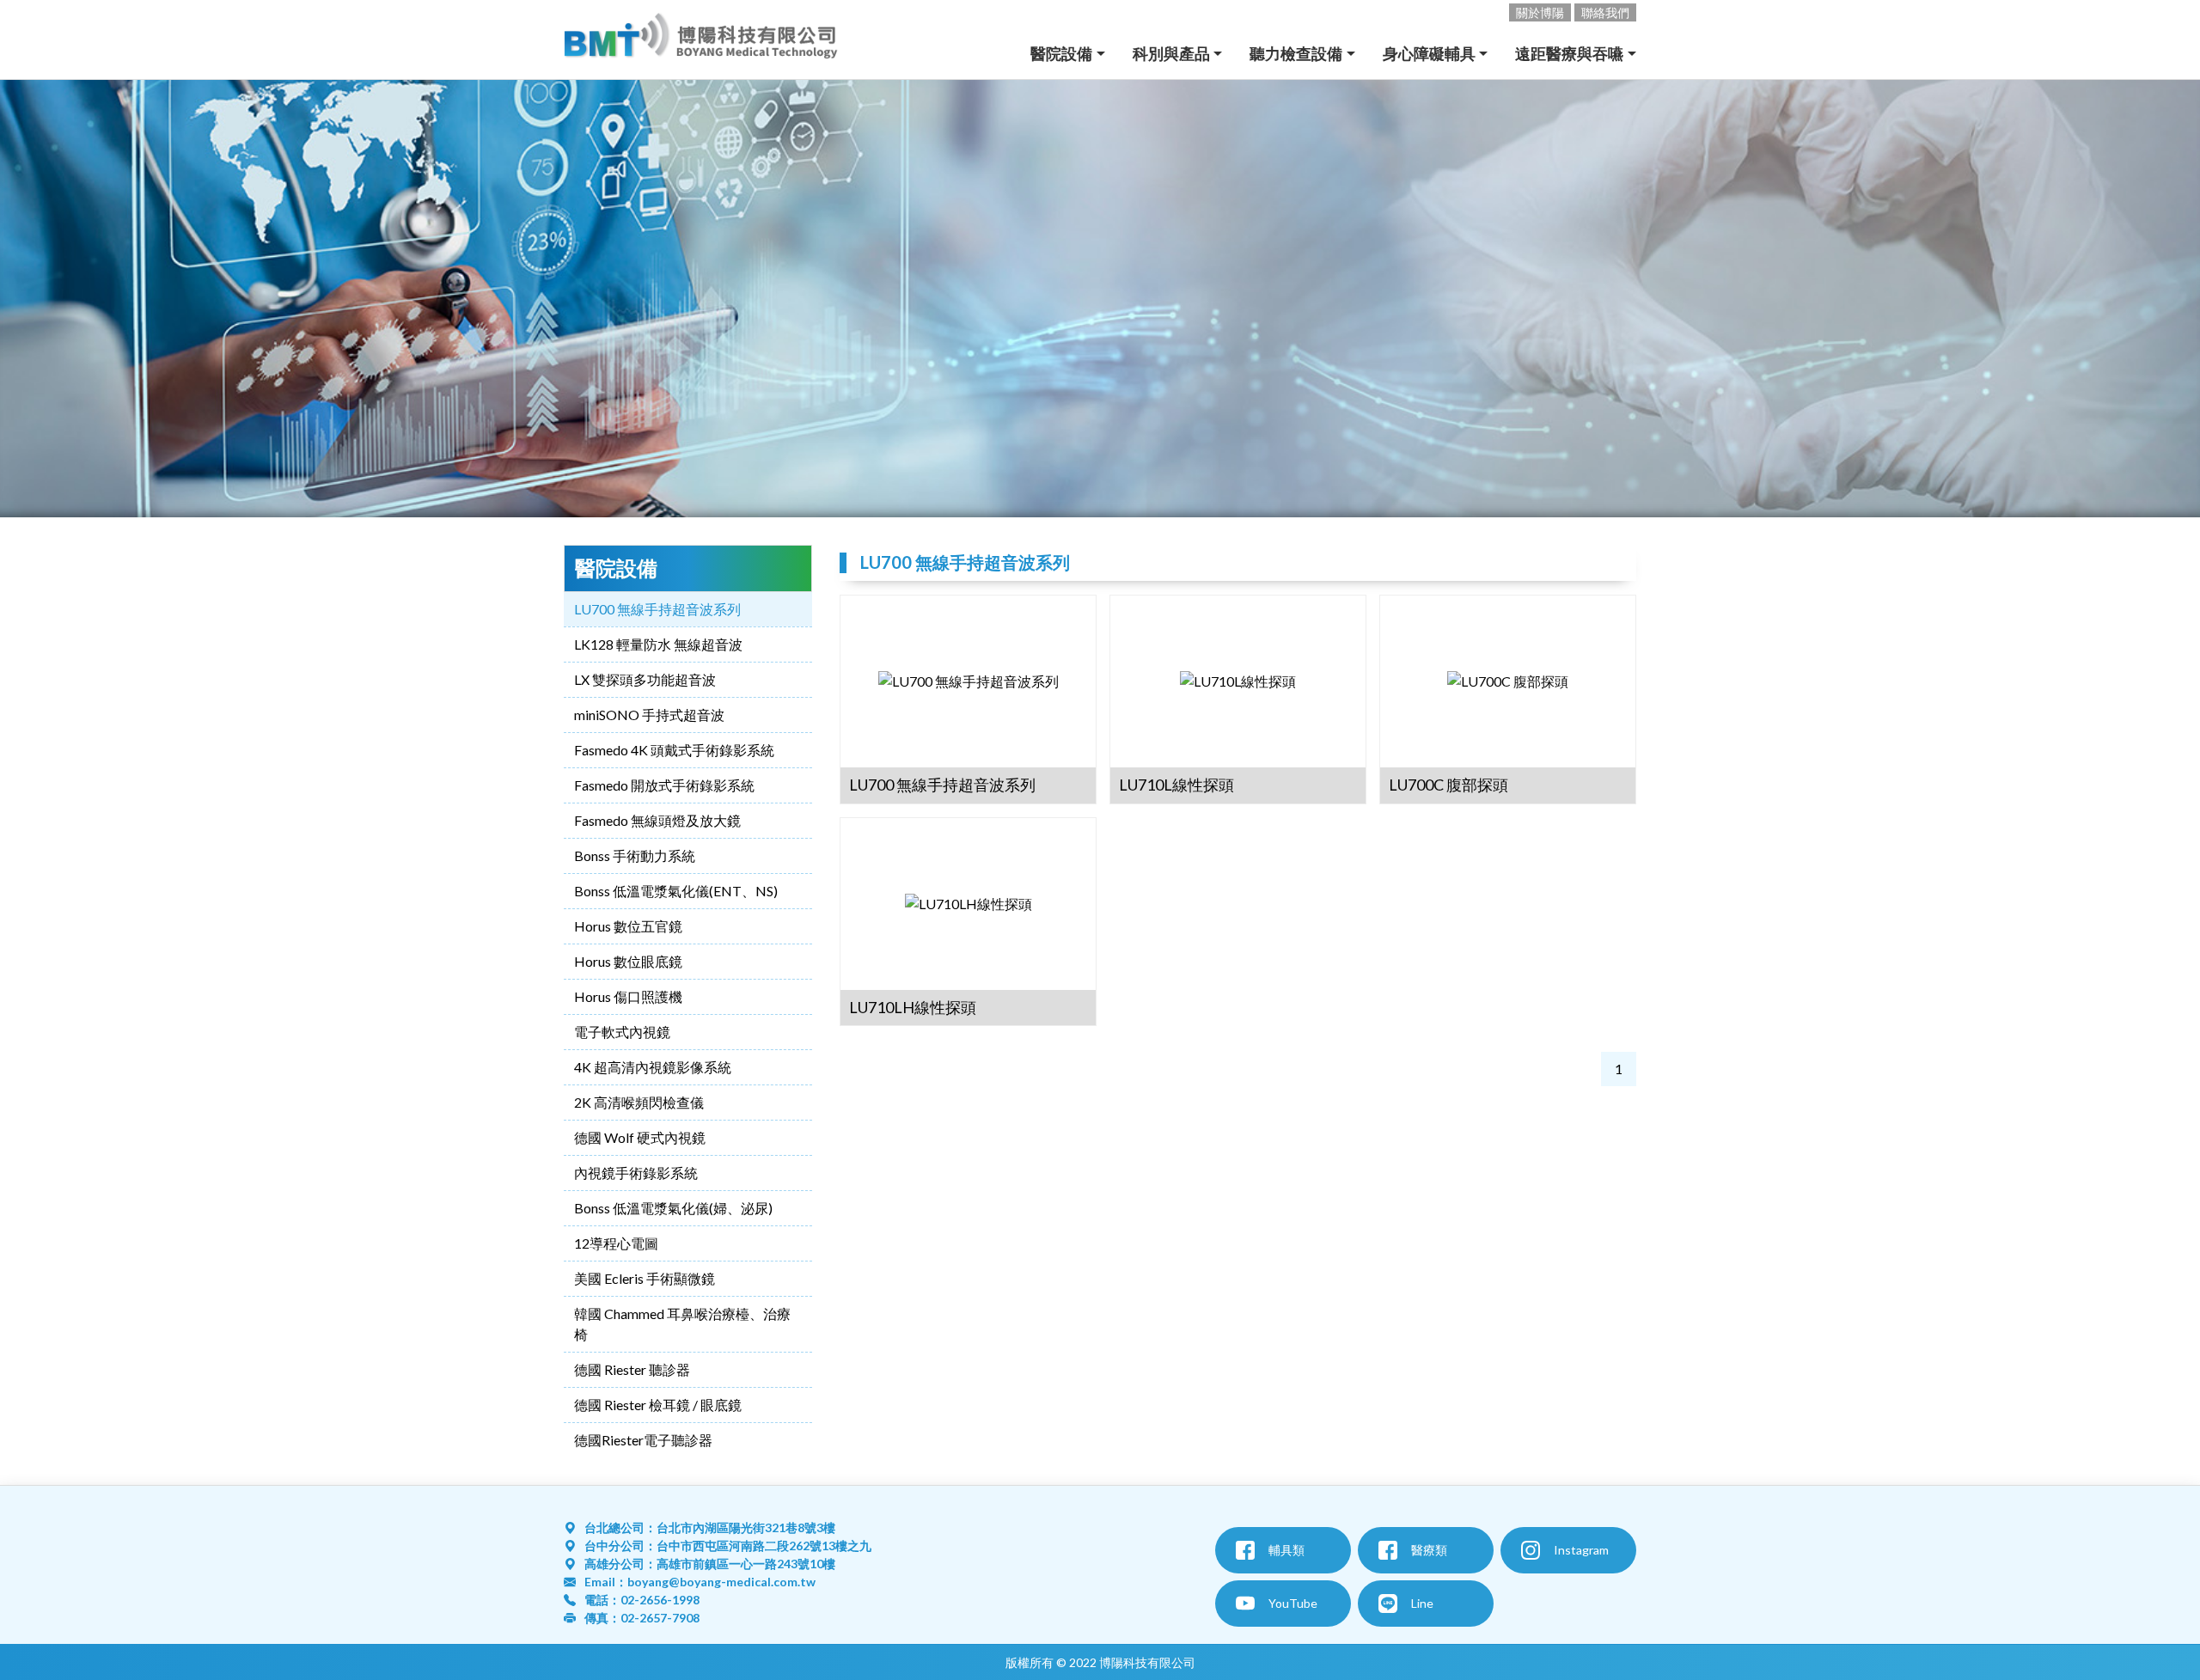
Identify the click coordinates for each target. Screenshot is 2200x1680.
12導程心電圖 (616, 1243)
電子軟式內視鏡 (622, 1032)
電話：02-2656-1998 (642, 1600)
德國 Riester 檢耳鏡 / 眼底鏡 (658, 1405)
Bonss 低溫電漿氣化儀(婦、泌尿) (673, 1208)
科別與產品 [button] (1171, 53)
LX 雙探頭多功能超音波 (645, 679)
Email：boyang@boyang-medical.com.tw (700, 1582)
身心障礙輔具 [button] (1429, 53)
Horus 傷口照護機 (628, 996)
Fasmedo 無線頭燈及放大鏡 (657, 820)
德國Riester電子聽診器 (643, 1440)
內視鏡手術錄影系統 (636, 1173)
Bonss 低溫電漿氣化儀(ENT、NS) (676, 891)
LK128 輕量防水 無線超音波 (658, 644)
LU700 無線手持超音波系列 (657, 609)
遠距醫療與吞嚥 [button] (1569, 53)
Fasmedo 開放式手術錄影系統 (664, 785)
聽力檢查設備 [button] (1296, 53)
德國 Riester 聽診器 (632, 1369)
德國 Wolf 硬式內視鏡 (640, 1137)
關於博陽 (1540, 12)
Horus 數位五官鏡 (628, 926)
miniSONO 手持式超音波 (649, 715)
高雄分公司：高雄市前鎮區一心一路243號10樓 (710, 1564)
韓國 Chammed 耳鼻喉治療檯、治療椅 (682, 1324)
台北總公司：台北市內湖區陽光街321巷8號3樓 (710, 1527)
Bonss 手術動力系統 (635, 855)
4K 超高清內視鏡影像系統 (653, 1067)
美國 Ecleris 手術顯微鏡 (645, 1278)
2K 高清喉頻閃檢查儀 (639, 1102)
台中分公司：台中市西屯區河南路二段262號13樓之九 (728, 1546)
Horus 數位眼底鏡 (628, 961)
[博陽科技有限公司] (701, 40)
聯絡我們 (1605, 12)
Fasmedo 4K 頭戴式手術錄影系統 (674, 750)
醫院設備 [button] (1061, 53)
